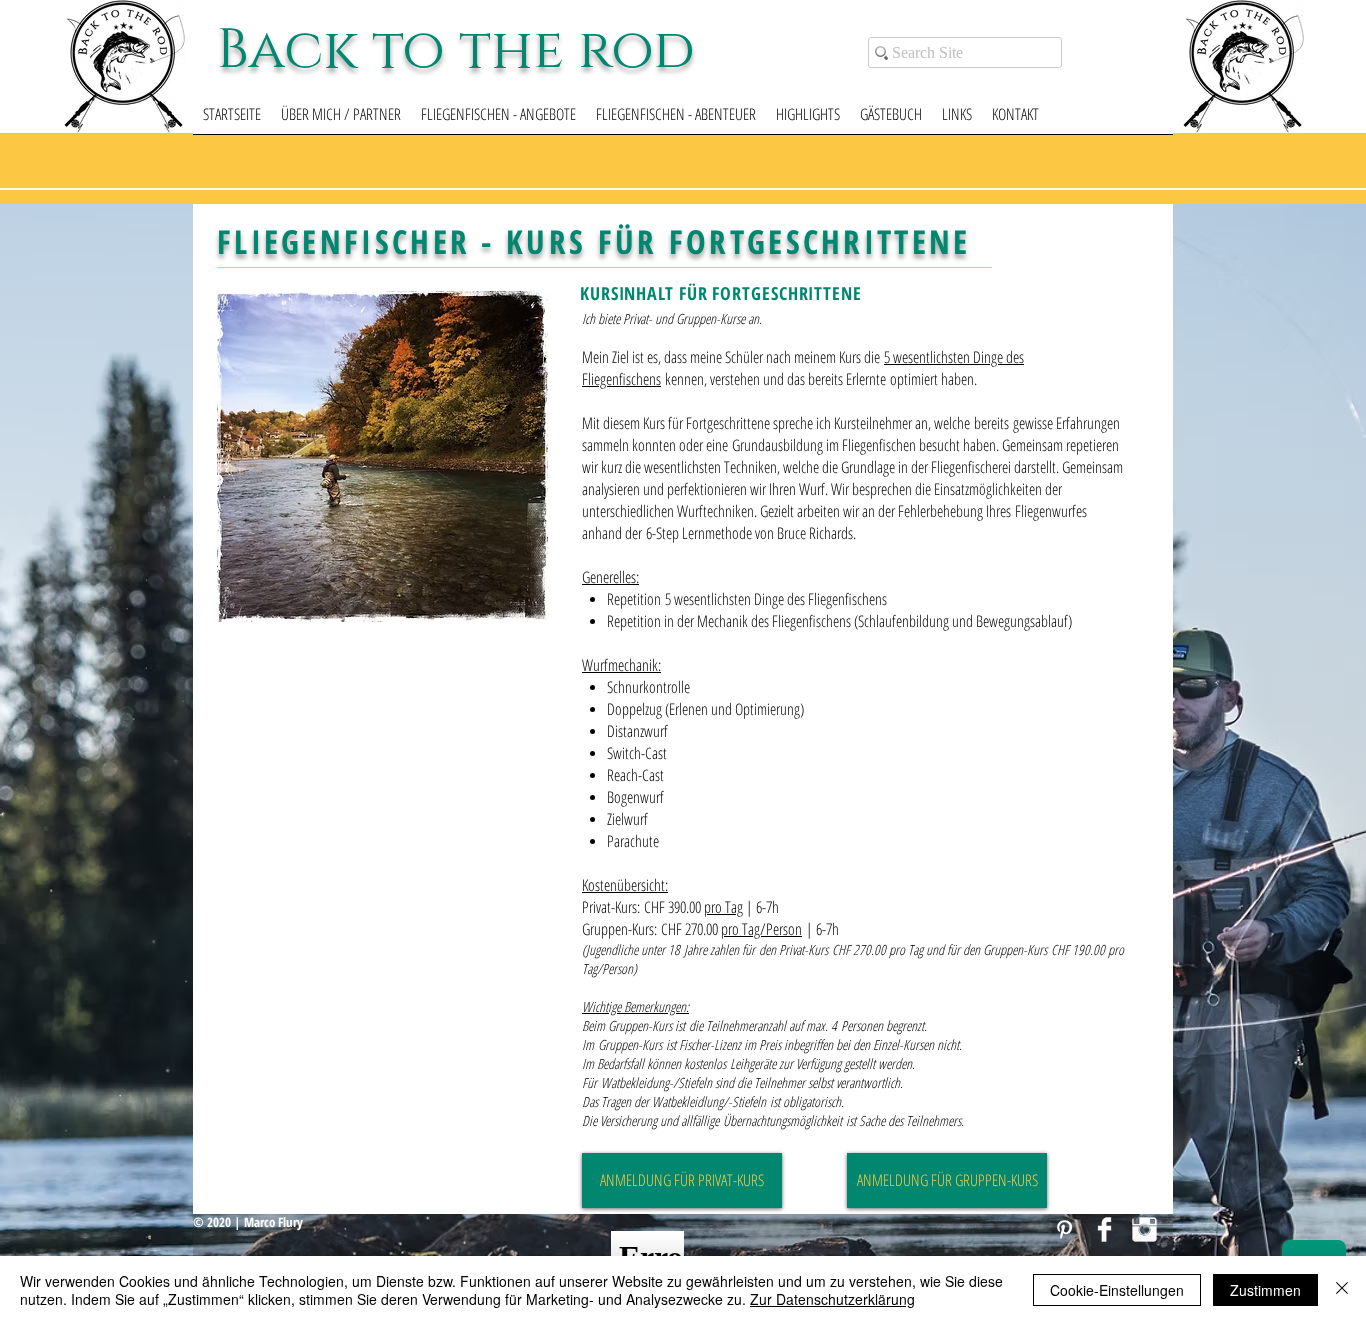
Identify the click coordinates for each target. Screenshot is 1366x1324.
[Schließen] (1342, 1290)
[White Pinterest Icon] (1064, 1229)
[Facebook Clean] (1104, 1229)
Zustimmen (1265, 1290)
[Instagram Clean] (1144, 1229)
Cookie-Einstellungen (1117, 1290)
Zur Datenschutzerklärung (832, 1299)
